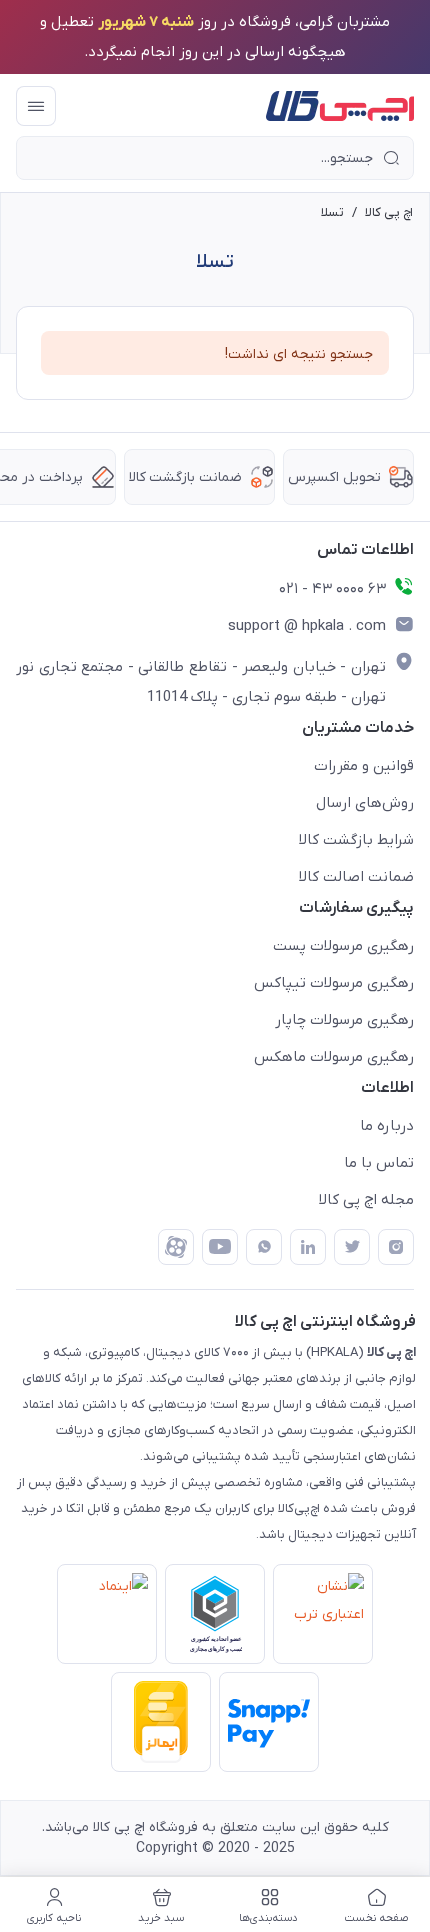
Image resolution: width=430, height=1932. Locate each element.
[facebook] (176, 1247)
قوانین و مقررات (364, 766)
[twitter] (352, 1247)
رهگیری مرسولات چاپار (344, 1020)
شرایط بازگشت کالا (356, 840)
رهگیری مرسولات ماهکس (334, 1057)
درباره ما (387, 1126)
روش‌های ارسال (365, 803)
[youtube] (220, 1247)
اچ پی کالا (389, 212)
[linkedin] (308, 1247)
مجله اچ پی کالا (366, 1200)
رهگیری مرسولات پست (343, 946)
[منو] (36, 106)
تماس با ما (379, 1163)
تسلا (332, 212)
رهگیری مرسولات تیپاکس (334, 983)
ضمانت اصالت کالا (356, 877)
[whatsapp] (264, 1247)
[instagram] (396, 1247)
